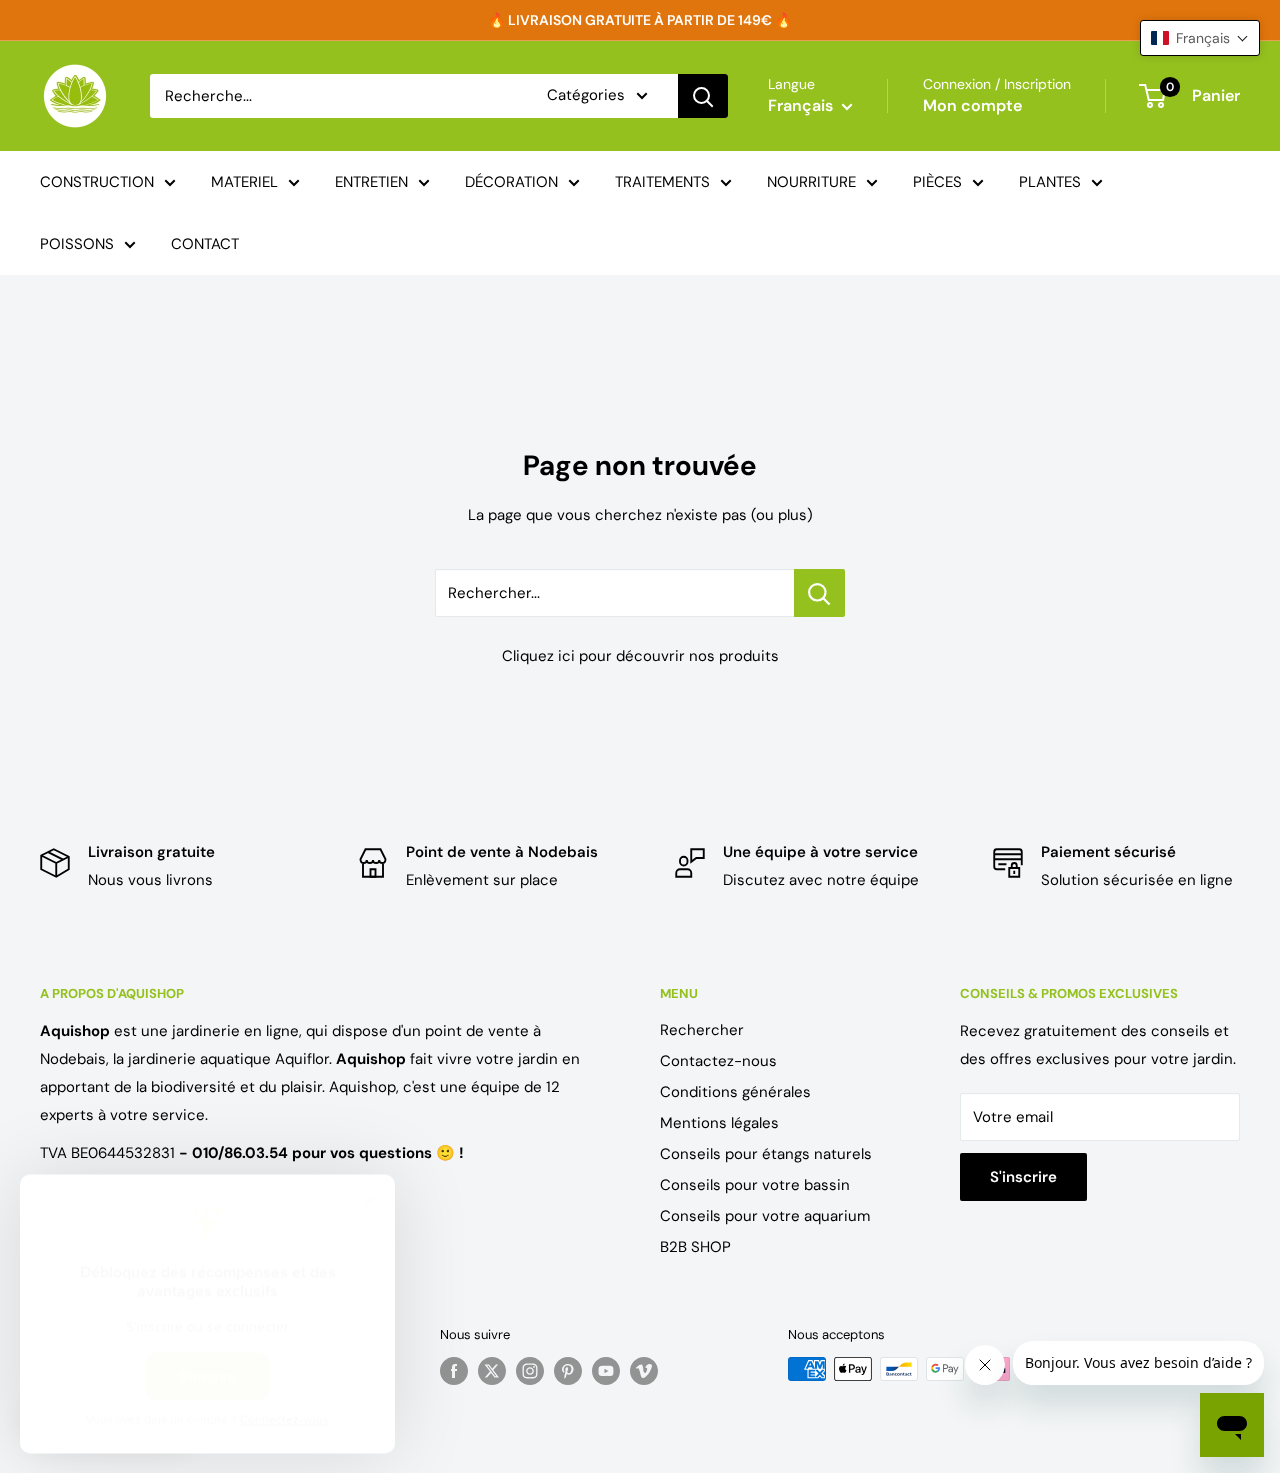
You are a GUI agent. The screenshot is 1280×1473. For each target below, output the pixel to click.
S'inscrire (1023, 1177)
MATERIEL (244, 182)
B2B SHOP (695, 1247)
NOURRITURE (811, 182)
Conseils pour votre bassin (755, 1185)
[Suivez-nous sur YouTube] (606, 1371)
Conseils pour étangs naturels (766, 1154)
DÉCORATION (511, 182)
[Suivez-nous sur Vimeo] (644, 1371)
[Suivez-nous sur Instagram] (530, 1371)
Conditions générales (735, 1092)
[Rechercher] (703, 96)
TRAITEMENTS (662, 182)
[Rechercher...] (819, 593)
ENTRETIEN (371, 182)
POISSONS (77, 244)
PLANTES (1050, 182)
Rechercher (702, 1030)
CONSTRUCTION (97, 182)
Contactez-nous (718, 1061)
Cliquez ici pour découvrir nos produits (640, 656)
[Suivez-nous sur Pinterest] (568, 1371)
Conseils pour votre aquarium (765, 1216)
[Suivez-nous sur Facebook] (454, 1371)
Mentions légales (719, 1123)
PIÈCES (937, 182)
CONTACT (205, 244)
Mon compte (972, 105)
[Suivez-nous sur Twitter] (492, 1371)
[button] (1200, 38)
